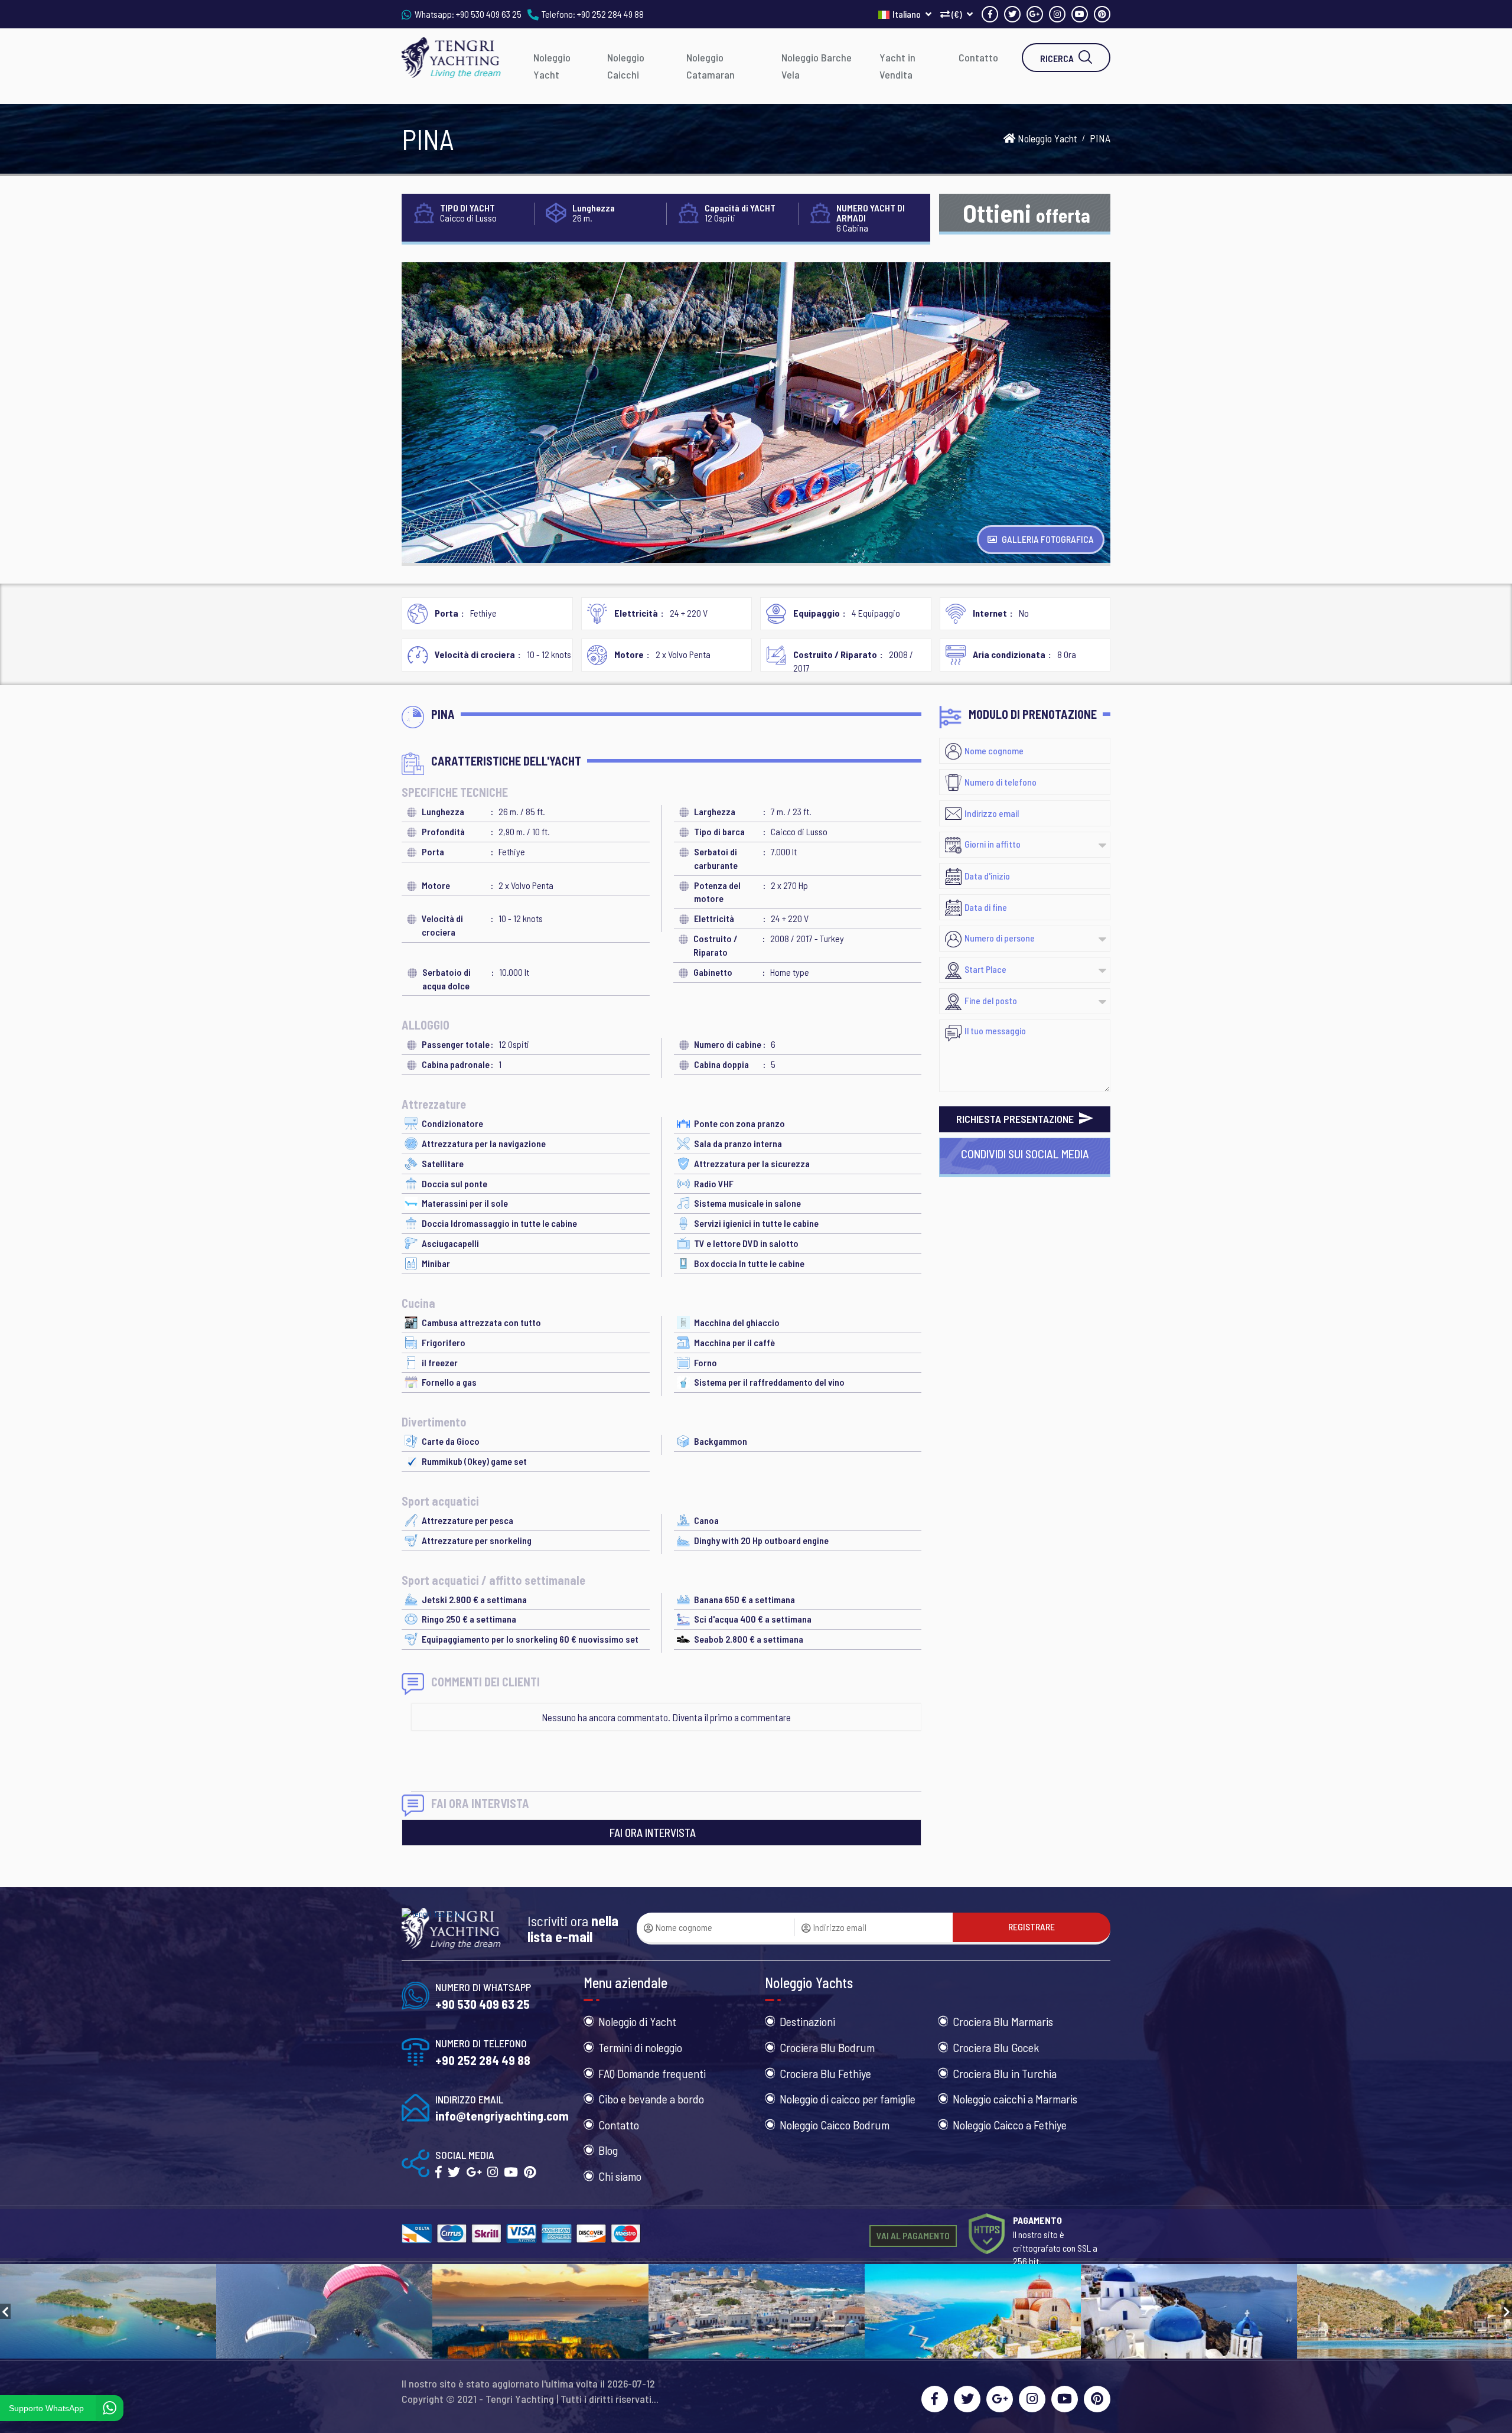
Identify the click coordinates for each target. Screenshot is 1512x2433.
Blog (608, 2150)
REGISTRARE (1032, 1926)
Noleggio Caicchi (626, 66)
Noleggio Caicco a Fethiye (1010, 2125)
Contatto (978, 57)
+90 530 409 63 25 (489, 14)
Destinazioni (807, 2021)
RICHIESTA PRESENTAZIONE (1016, 1119)
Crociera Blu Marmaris (1003, 2021)
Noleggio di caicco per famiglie (848, 2099)
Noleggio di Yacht (637, 2021)
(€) (957, 14)
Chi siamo (620, 2176)
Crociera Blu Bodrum (827, 2047)
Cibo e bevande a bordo (651, 2099)
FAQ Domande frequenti (652, 2073)
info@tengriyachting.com (502, 2116)
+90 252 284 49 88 (610, 14)
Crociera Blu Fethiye (825, 2073)
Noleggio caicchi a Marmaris (1015, 2099)
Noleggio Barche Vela (817, 66)
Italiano (907, 14)
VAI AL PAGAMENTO (913, 2235)
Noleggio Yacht (552, 66)
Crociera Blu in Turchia (1005, 2073)
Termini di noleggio (640, 2047)
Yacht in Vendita (897, 66)
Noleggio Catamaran (711, 66)
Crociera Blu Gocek (996, 2047)
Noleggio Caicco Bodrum (835, 2125)
